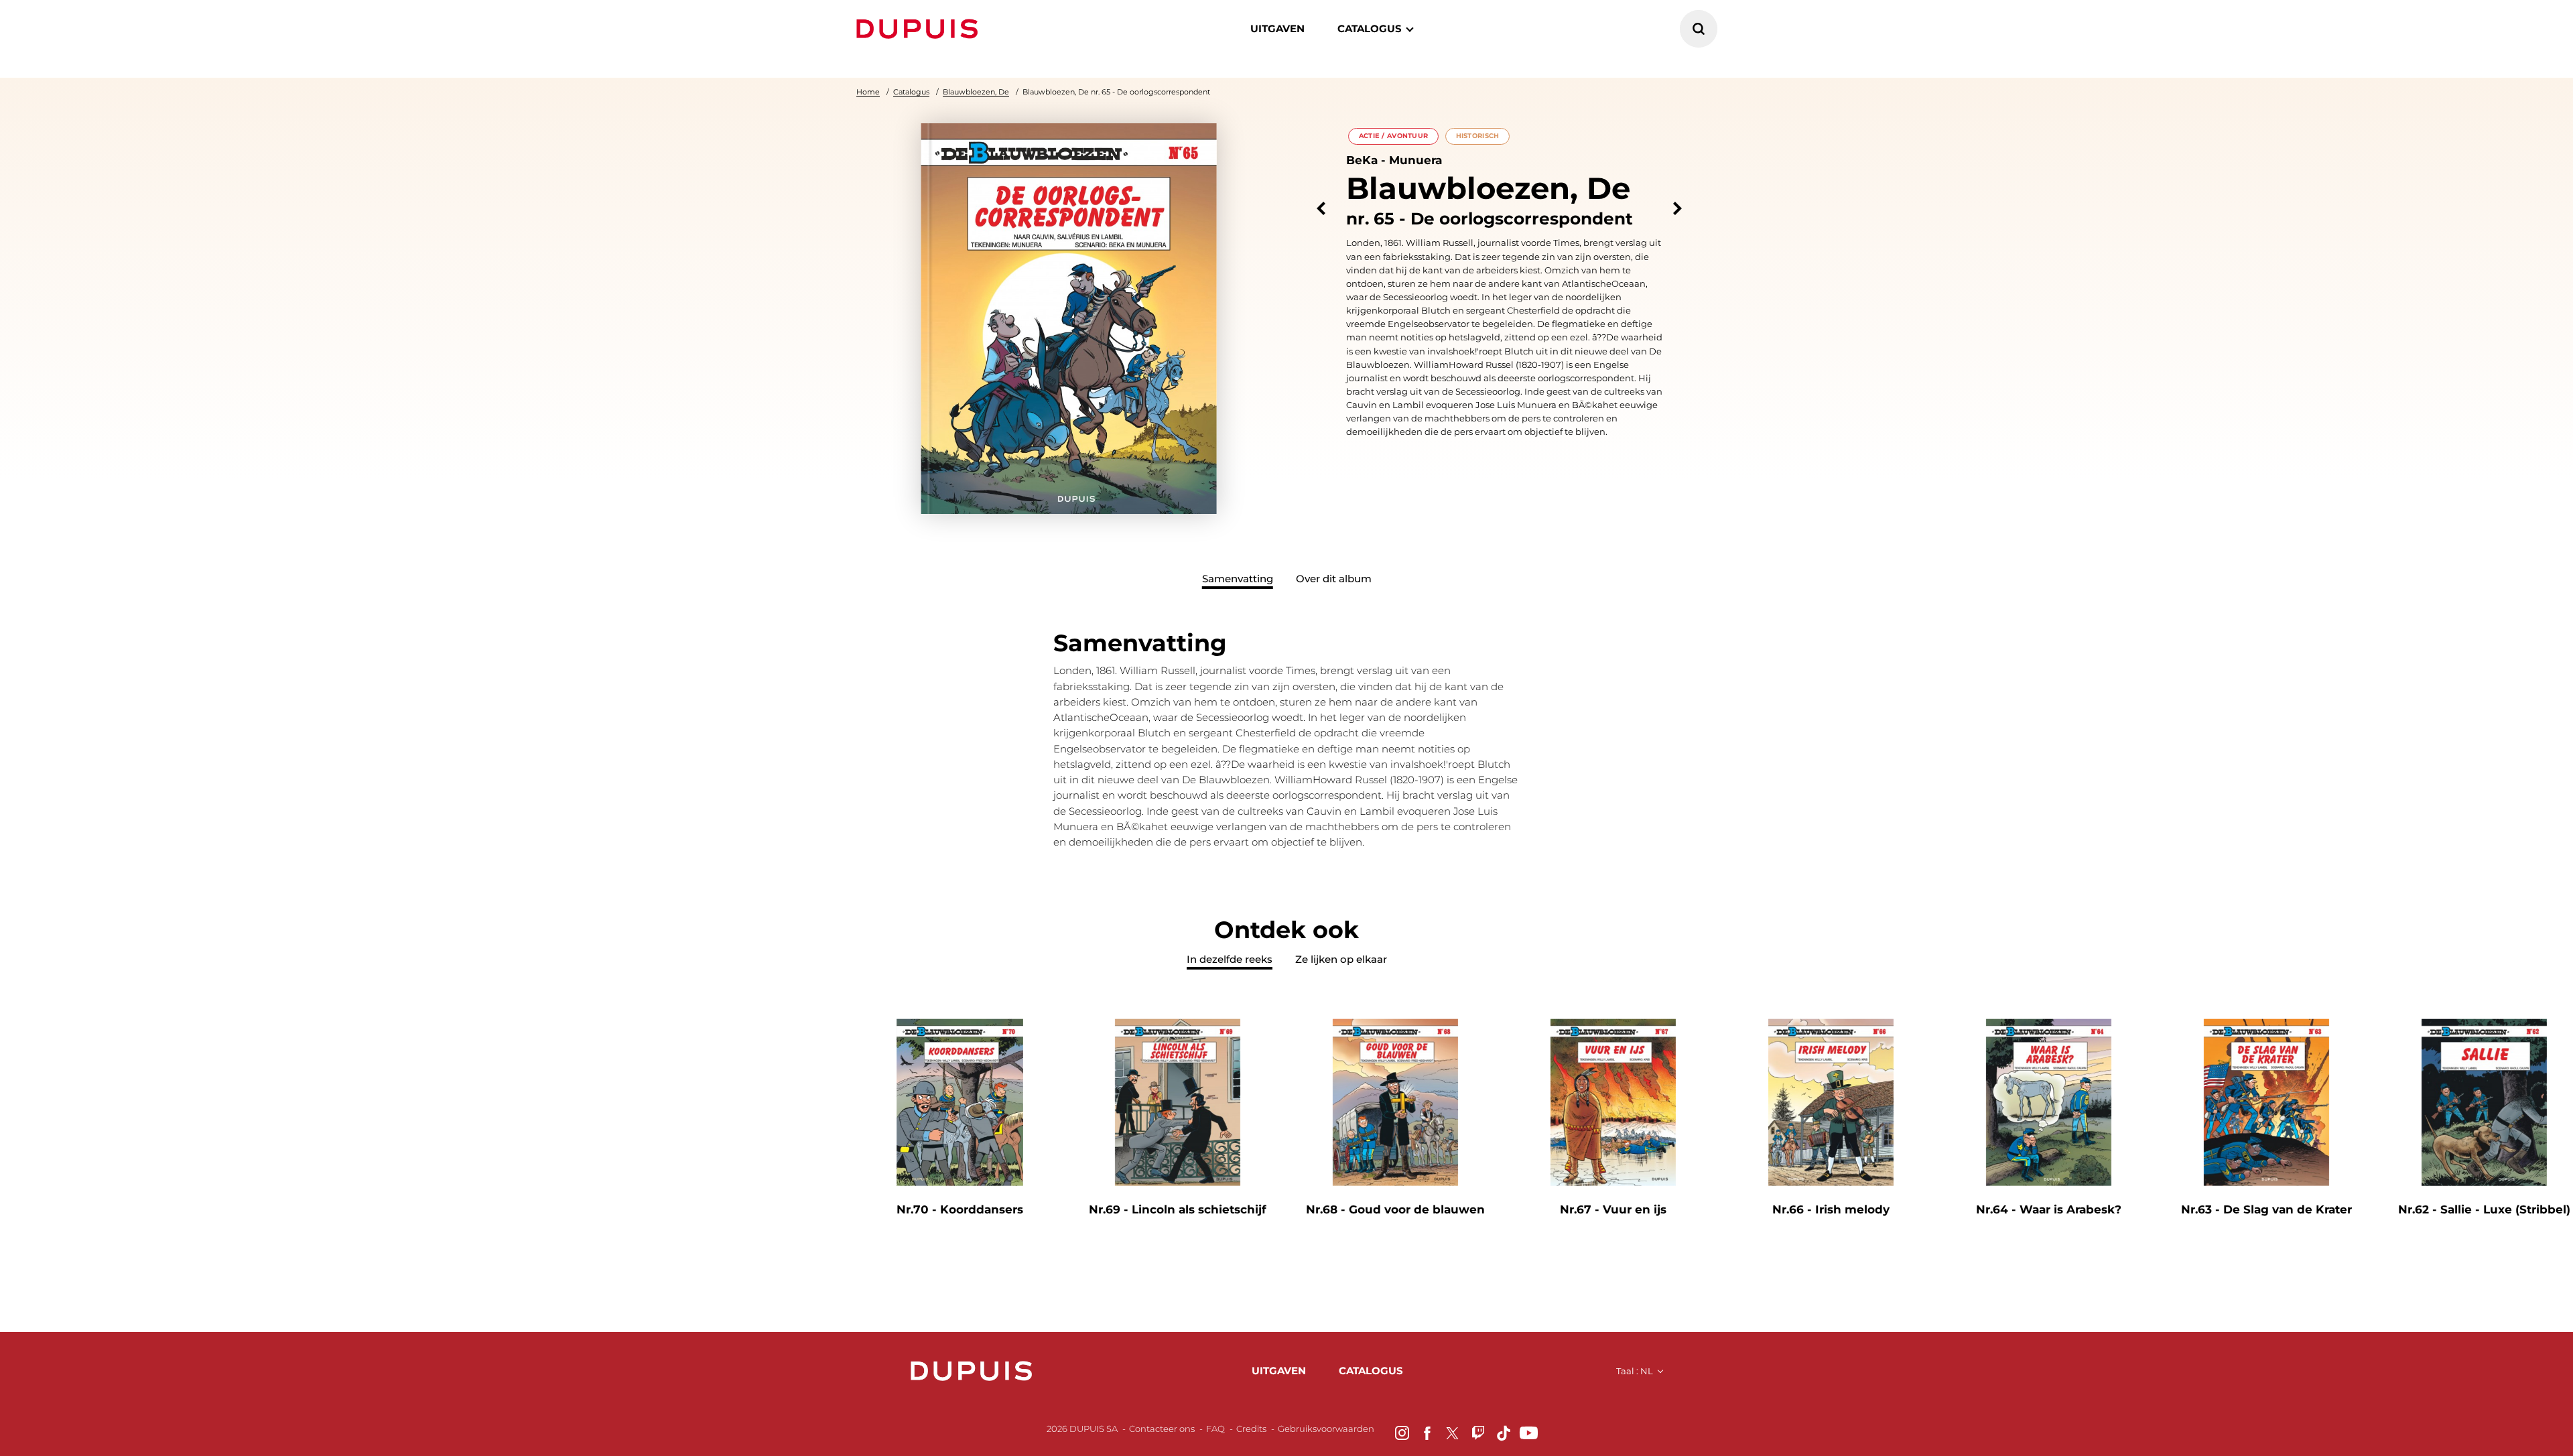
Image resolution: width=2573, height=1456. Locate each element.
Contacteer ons (1162, 1429)
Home (868, 92)
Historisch (1478, 136)
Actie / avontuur (1394, 136)
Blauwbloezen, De (976, 92)
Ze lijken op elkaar (1341, 959)
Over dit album (1334, 579)
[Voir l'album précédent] (1321, 209)
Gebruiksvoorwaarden (1326, 1429)
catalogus (1370, 28)
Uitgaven (1277, 28)
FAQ (1215, 1429)
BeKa (1362, 160)
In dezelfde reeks (1230, 959)
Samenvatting (1238, 579)
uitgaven (1279, 1371)
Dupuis (920, 29)
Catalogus (911, 92)
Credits (1251, 1429)
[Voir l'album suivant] (1677, 209)
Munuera (1415, 160)
